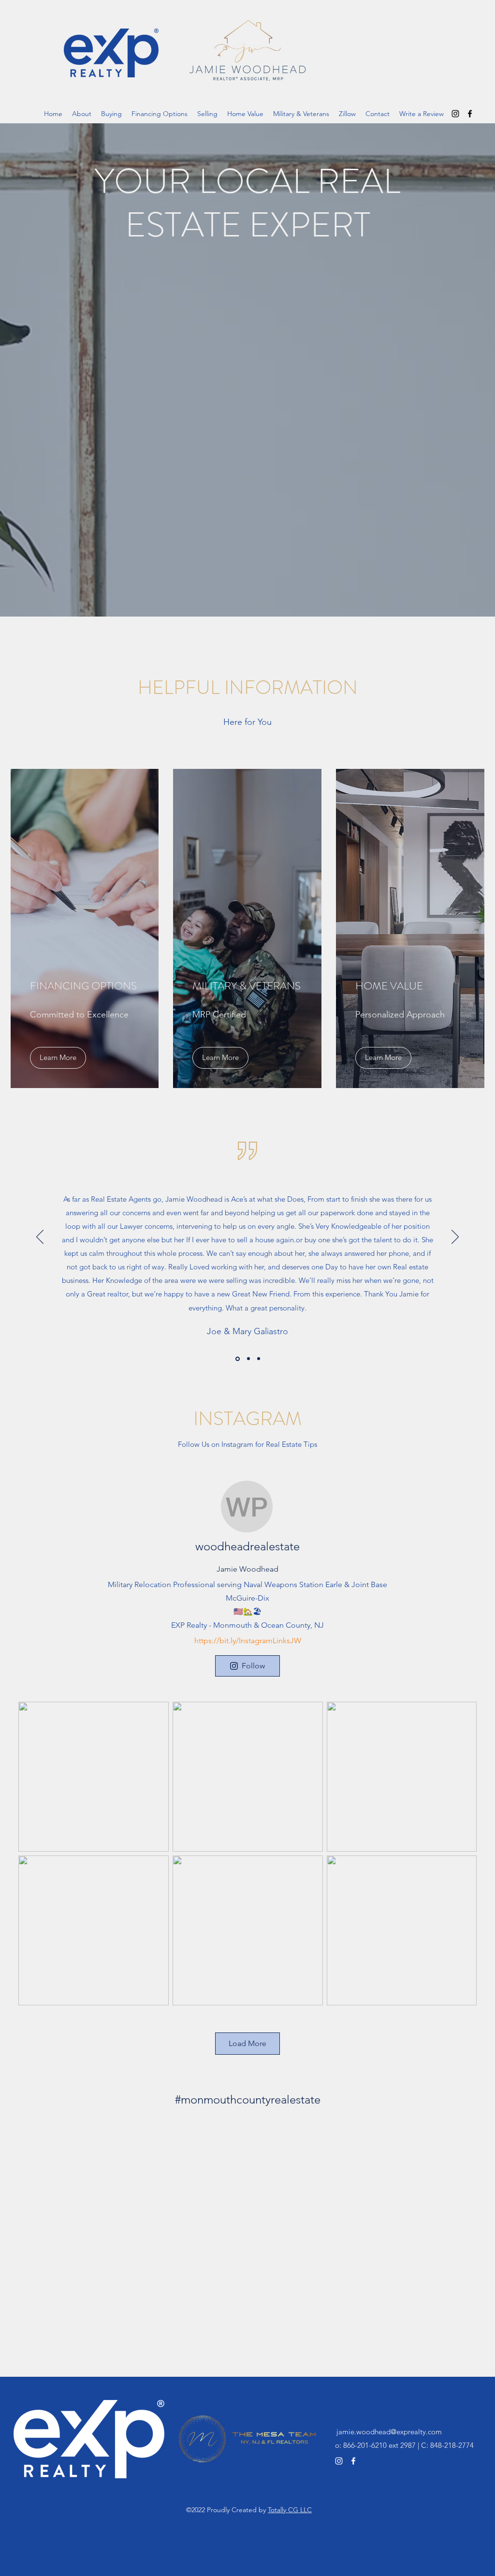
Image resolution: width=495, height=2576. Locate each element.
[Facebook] (470, 114)
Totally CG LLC (290, 2510)
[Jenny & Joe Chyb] (259, 1359)
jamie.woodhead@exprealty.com (389, 2432)
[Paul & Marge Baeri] (248, 1359)
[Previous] (40, 1237)
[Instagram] (455, 114)
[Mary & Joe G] (237, 1359)
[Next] (455, 1237)
